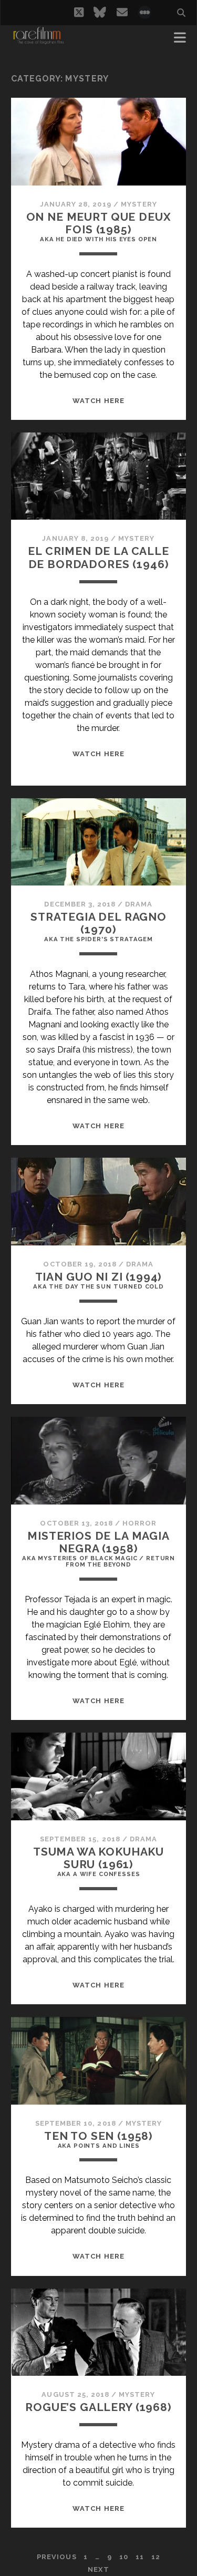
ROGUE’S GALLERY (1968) (98, 2407)
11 (140, 2557)
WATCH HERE (98, 401)
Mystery (139, 204)
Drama (139, 904)
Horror (139, 1523)
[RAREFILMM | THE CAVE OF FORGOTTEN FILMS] (38, 41)
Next (98, 2569)
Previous (56, 2557)
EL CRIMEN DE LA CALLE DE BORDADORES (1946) (98, 557)
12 (156, 2557)
